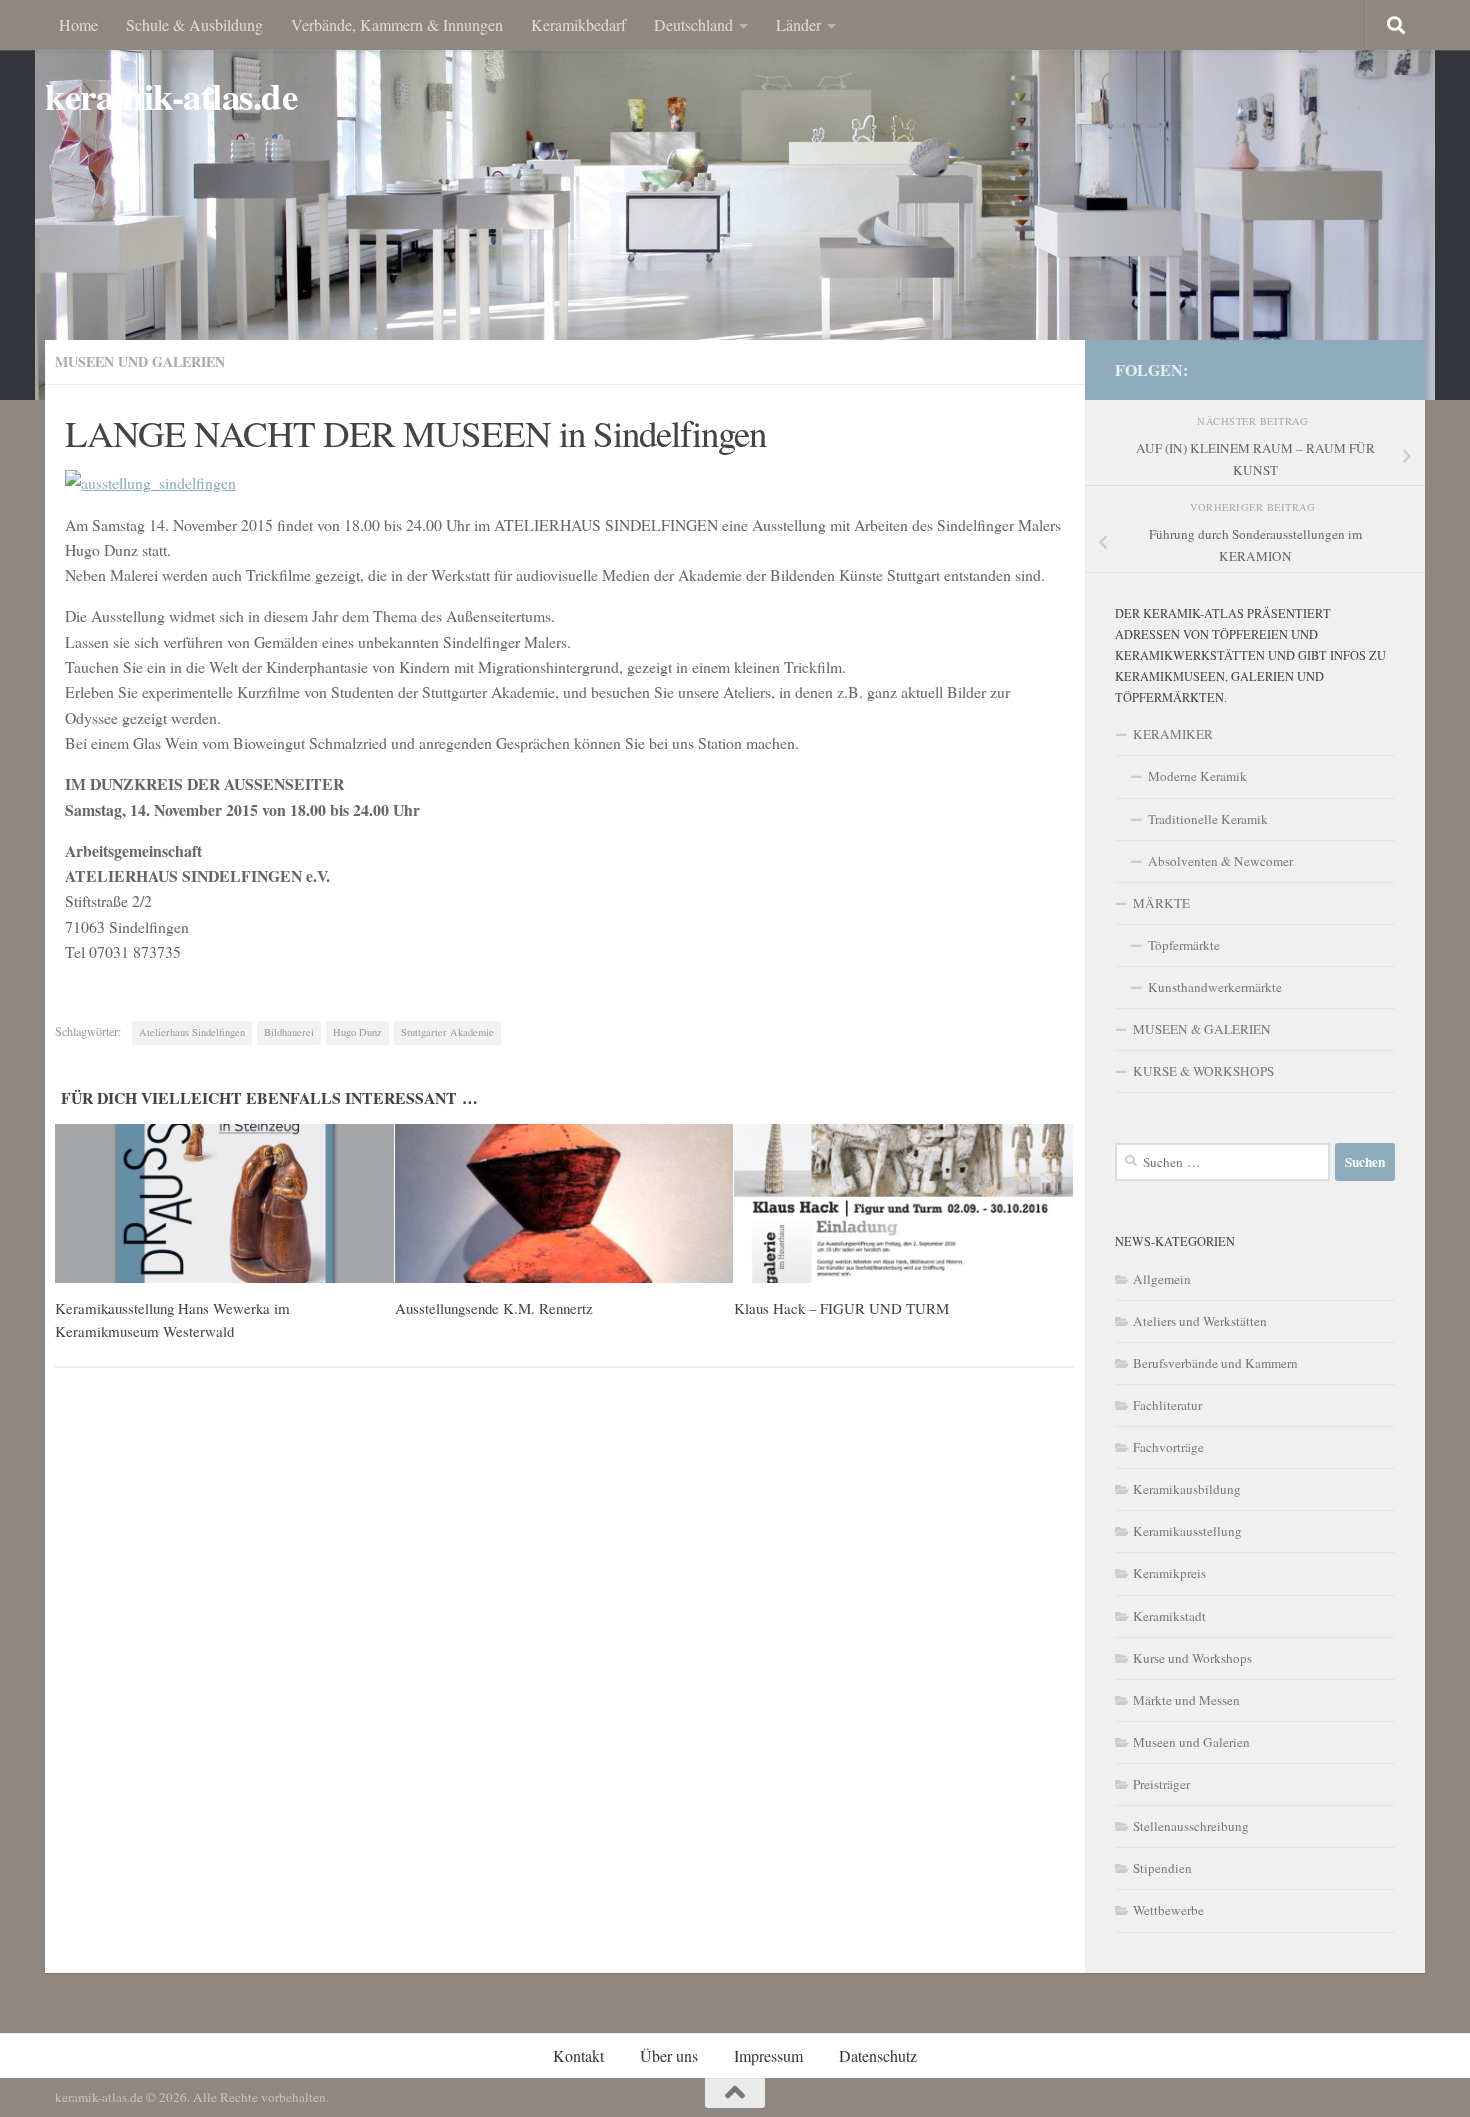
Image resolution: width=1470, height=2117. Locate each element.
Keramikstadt (1169, 1616)
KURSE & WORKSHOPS (1203, 1071)
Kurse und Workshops (1192, 1658)
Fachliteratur (1167, 1405)
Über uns (669, 2055)
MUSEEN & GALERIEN (1202, 1029)
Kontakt (578, 2055)
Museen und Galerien (140, 361)
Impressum (768, 2055)
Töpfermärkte (1184, 945)
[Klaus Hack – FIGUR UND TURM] (903, 1204)
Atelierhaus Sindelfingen (192, 1032)
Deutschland (693, 24)
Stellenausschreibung (1191, 1826)
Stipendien (1162, 1868)
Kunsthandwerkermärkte (1215, 987)
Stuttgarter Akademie (447, 1032)
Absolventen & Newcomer (1220, 861)
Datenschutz (878, 2055)
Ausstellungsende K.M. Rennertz (494, 1308)
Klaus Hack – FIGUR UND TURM (841, 1308)
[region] (735, 200)
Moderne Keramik (1197, 776)
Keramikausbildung (1187, 1489)
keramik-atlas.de (171, 96)
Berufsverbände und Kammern (1215, 1363)
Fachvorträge (1168, 1447)
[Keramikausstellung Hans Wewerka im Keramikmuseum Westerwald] (224, 1204)
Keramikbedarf (578, 24)
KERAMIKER (1173, 734)
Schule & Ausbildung (194, 24)
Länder (798, 24)
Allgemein (1162, 1279)
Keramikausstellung (1187, 1531)
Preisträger (1161, 1784)
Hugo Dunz (357, 1032)
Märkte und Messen (1186, 1700)
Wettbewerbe (1168, 1910)
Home (78, 24)
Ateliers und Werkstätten (1200, 1321)
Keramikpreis (1169, 1573)
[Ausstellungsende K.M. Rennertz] (564, 1204)
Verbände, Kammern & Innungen (397, 24)
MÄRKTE (1161, 903)
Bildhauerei (289, 1032)
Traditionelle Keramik (1208, 819)
